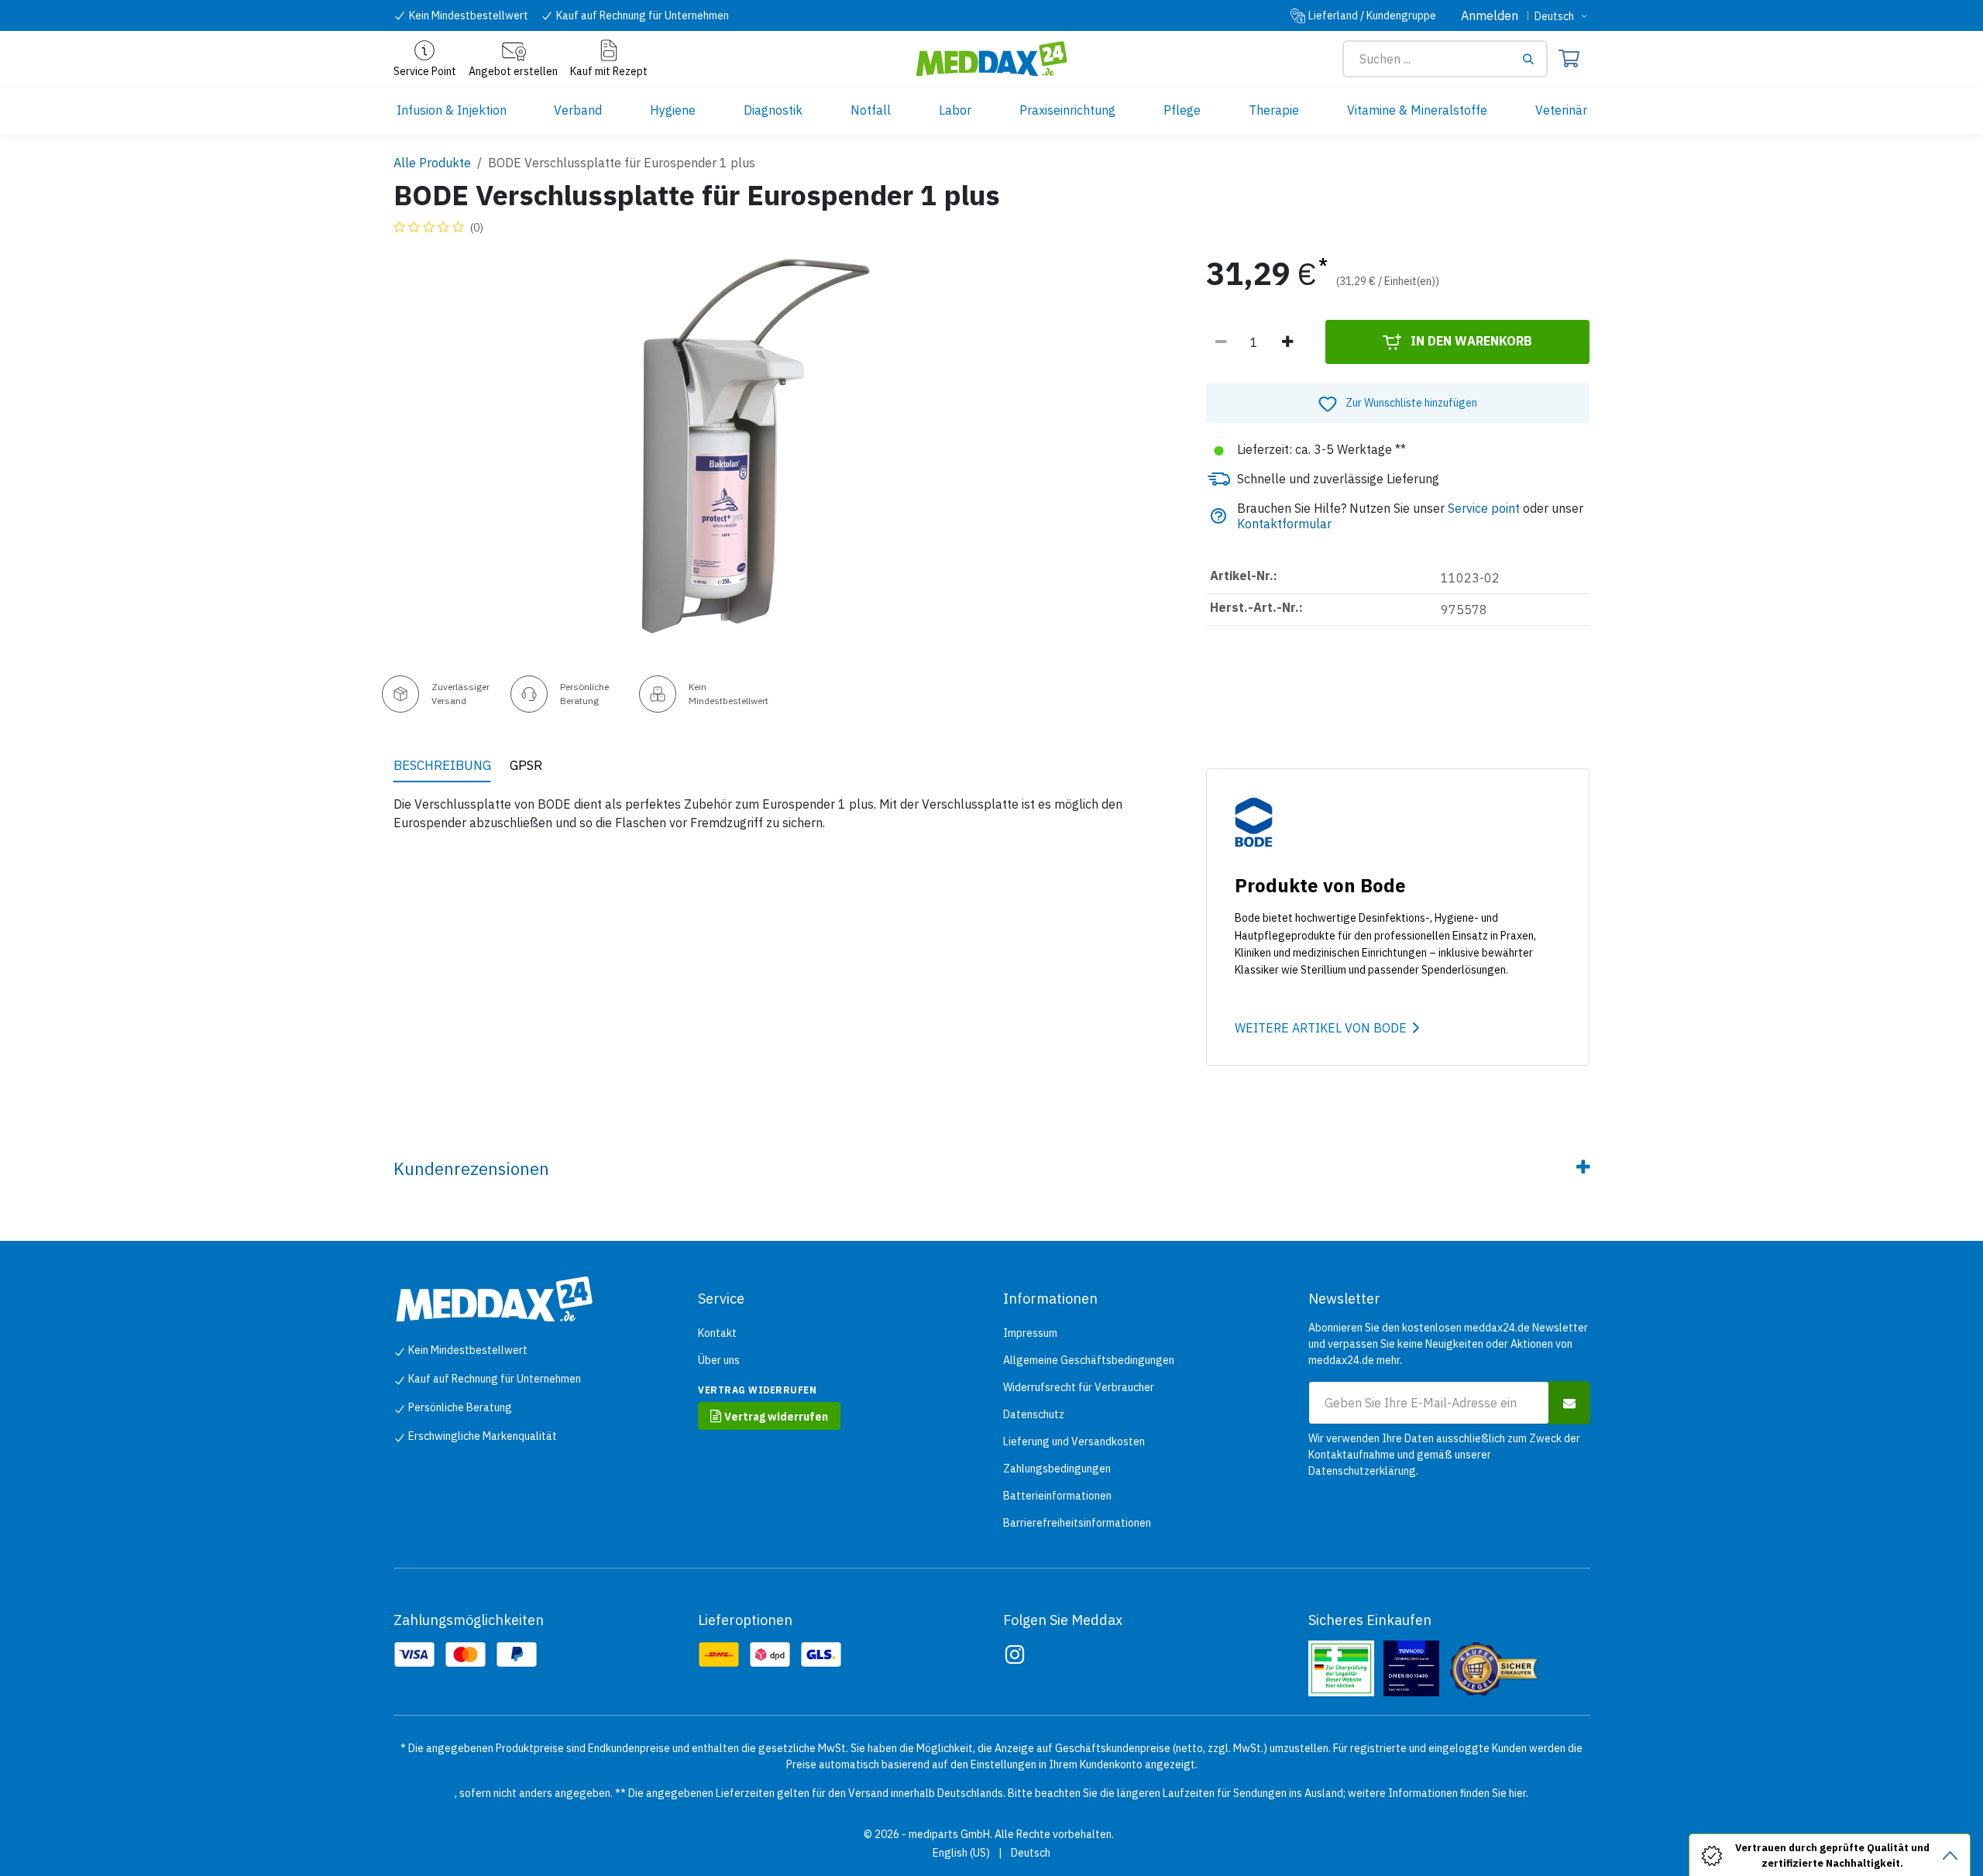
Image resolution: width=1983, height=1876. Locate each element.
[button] (1398, 403)
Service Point (425, 71)
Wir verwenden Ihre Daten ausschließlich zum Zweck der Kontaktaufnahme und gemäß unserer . (1444, 1455)
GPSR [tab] (526, 765)
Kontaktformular (1284, 524)
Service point (1484, 508)
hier (1517, 1793)
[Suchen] (1534, 59)
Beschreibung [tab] (442, 765)
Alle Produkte (432, 163)
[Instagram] (1015, 1654)
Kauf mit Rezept (609, 71)
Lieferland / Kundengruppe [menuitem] (1372, 15)
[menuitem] (452, 110)
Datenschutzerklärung (1362, 1471)
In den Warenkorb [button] (1470, 341)
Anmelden (1490, 15)
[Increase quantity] (1287, 342)
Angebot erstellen (513, 71)
